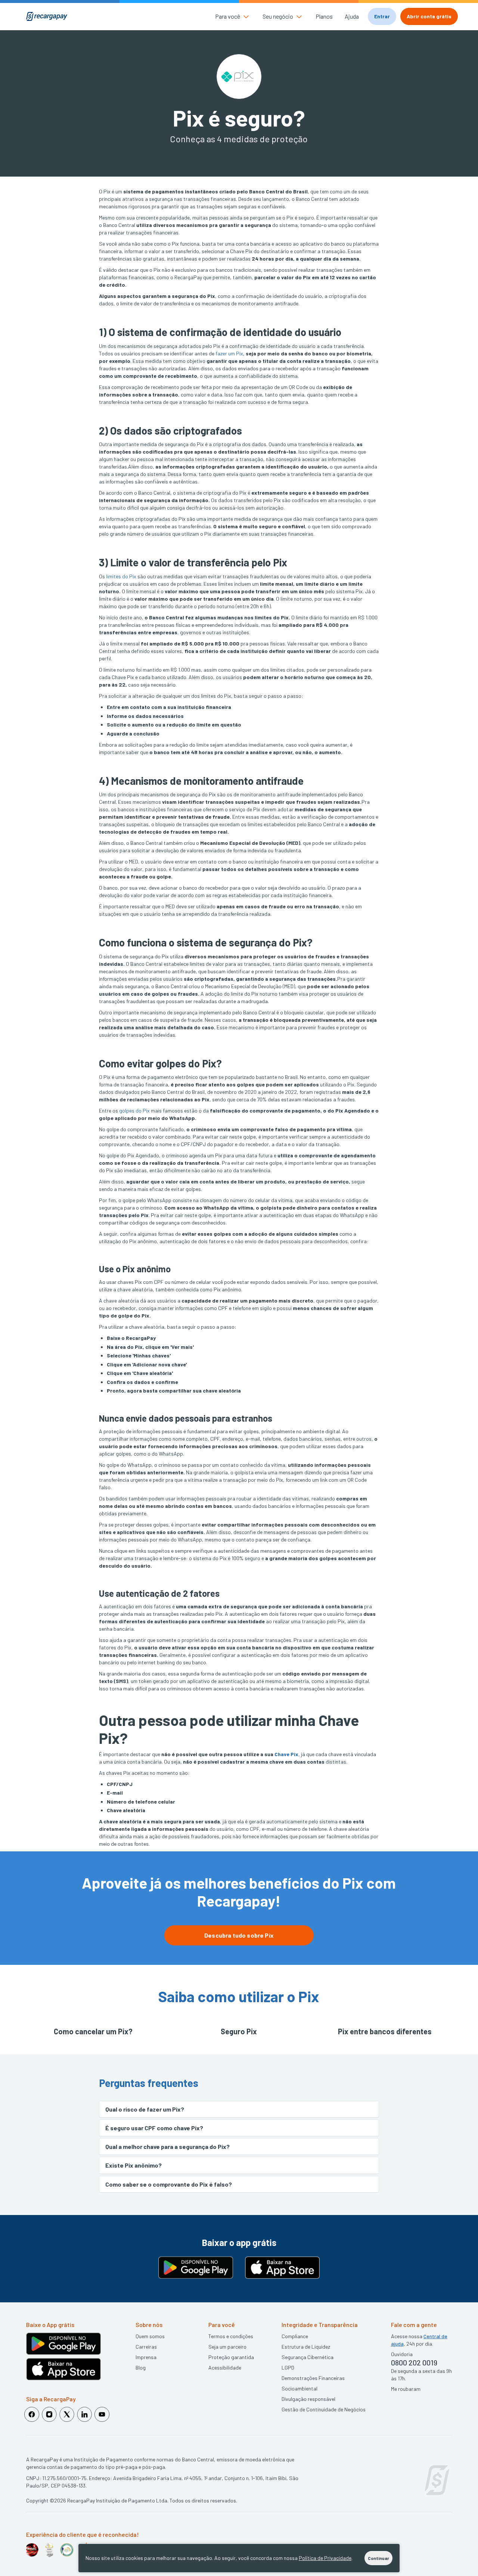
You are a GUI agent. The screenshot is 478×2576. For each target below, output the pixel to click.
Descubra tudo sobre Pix (239, 1935)
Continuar (378, 2558)
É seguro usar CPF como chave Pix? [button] (154, 2128)
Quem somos (150, 2336)
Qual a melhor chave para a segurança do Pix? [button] (167, 2146)
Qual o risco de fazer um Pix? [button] (145, 2109)
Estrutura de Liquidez (306, 2347)
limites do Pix (121, 576)
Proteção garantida (231, 2357)
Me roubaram (406, 2389)
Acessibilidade (225, 2367)
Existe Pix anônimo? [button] (134, 2165)
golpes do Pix (134, 1110)
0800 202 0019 (414, 2362)
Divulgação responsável (308, 2399)
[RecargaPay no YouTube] (102, 2414)
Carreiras (146, 2347)
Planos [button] (324, 16)
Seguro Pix (239, 2031)
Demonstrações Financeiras (313, 2378)
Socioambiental (299, 2388)
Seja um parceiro (227, 2347)
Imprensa (146, 2357)
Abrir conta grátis (429, 16)
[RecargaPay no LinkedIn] (84, 2414)
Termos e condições (231, 2336)
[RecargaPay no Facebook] (32, 2414)
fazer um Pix (229, 353)
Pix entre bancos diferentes (385, 2031)
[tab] (239, 2109)
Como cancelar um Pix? (93, 2031)
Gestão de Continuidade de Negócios (324, 2409)
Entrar (382, 16)
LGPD (288, 2367)
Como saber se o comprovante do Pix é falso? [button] (169, 2184)
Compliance (295, 2336)
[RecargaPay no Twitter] (67, 2414)
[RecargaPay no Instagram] (49, 2414)
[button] (233, 16)
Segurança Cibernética (308, 2357)
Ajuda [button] (352, 16)
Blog (141, 2367)
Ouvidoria (402, 2354)
